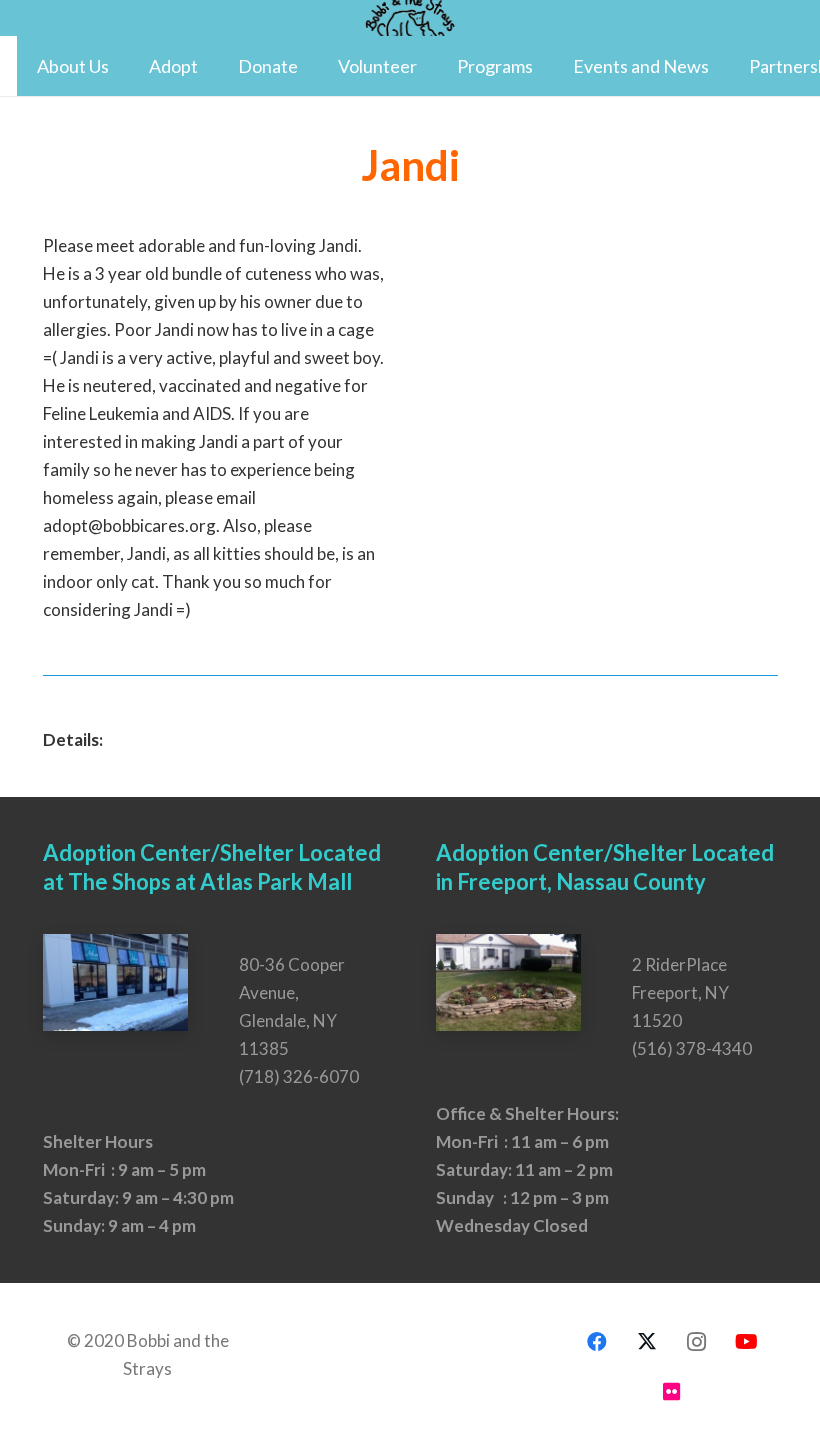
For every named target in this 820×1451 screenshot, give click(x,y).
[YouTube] (747, 1342)
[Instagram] (697, 1342)
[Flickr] (672, 1392)
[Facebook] (597, 1342)
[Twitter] (647, 1342)
